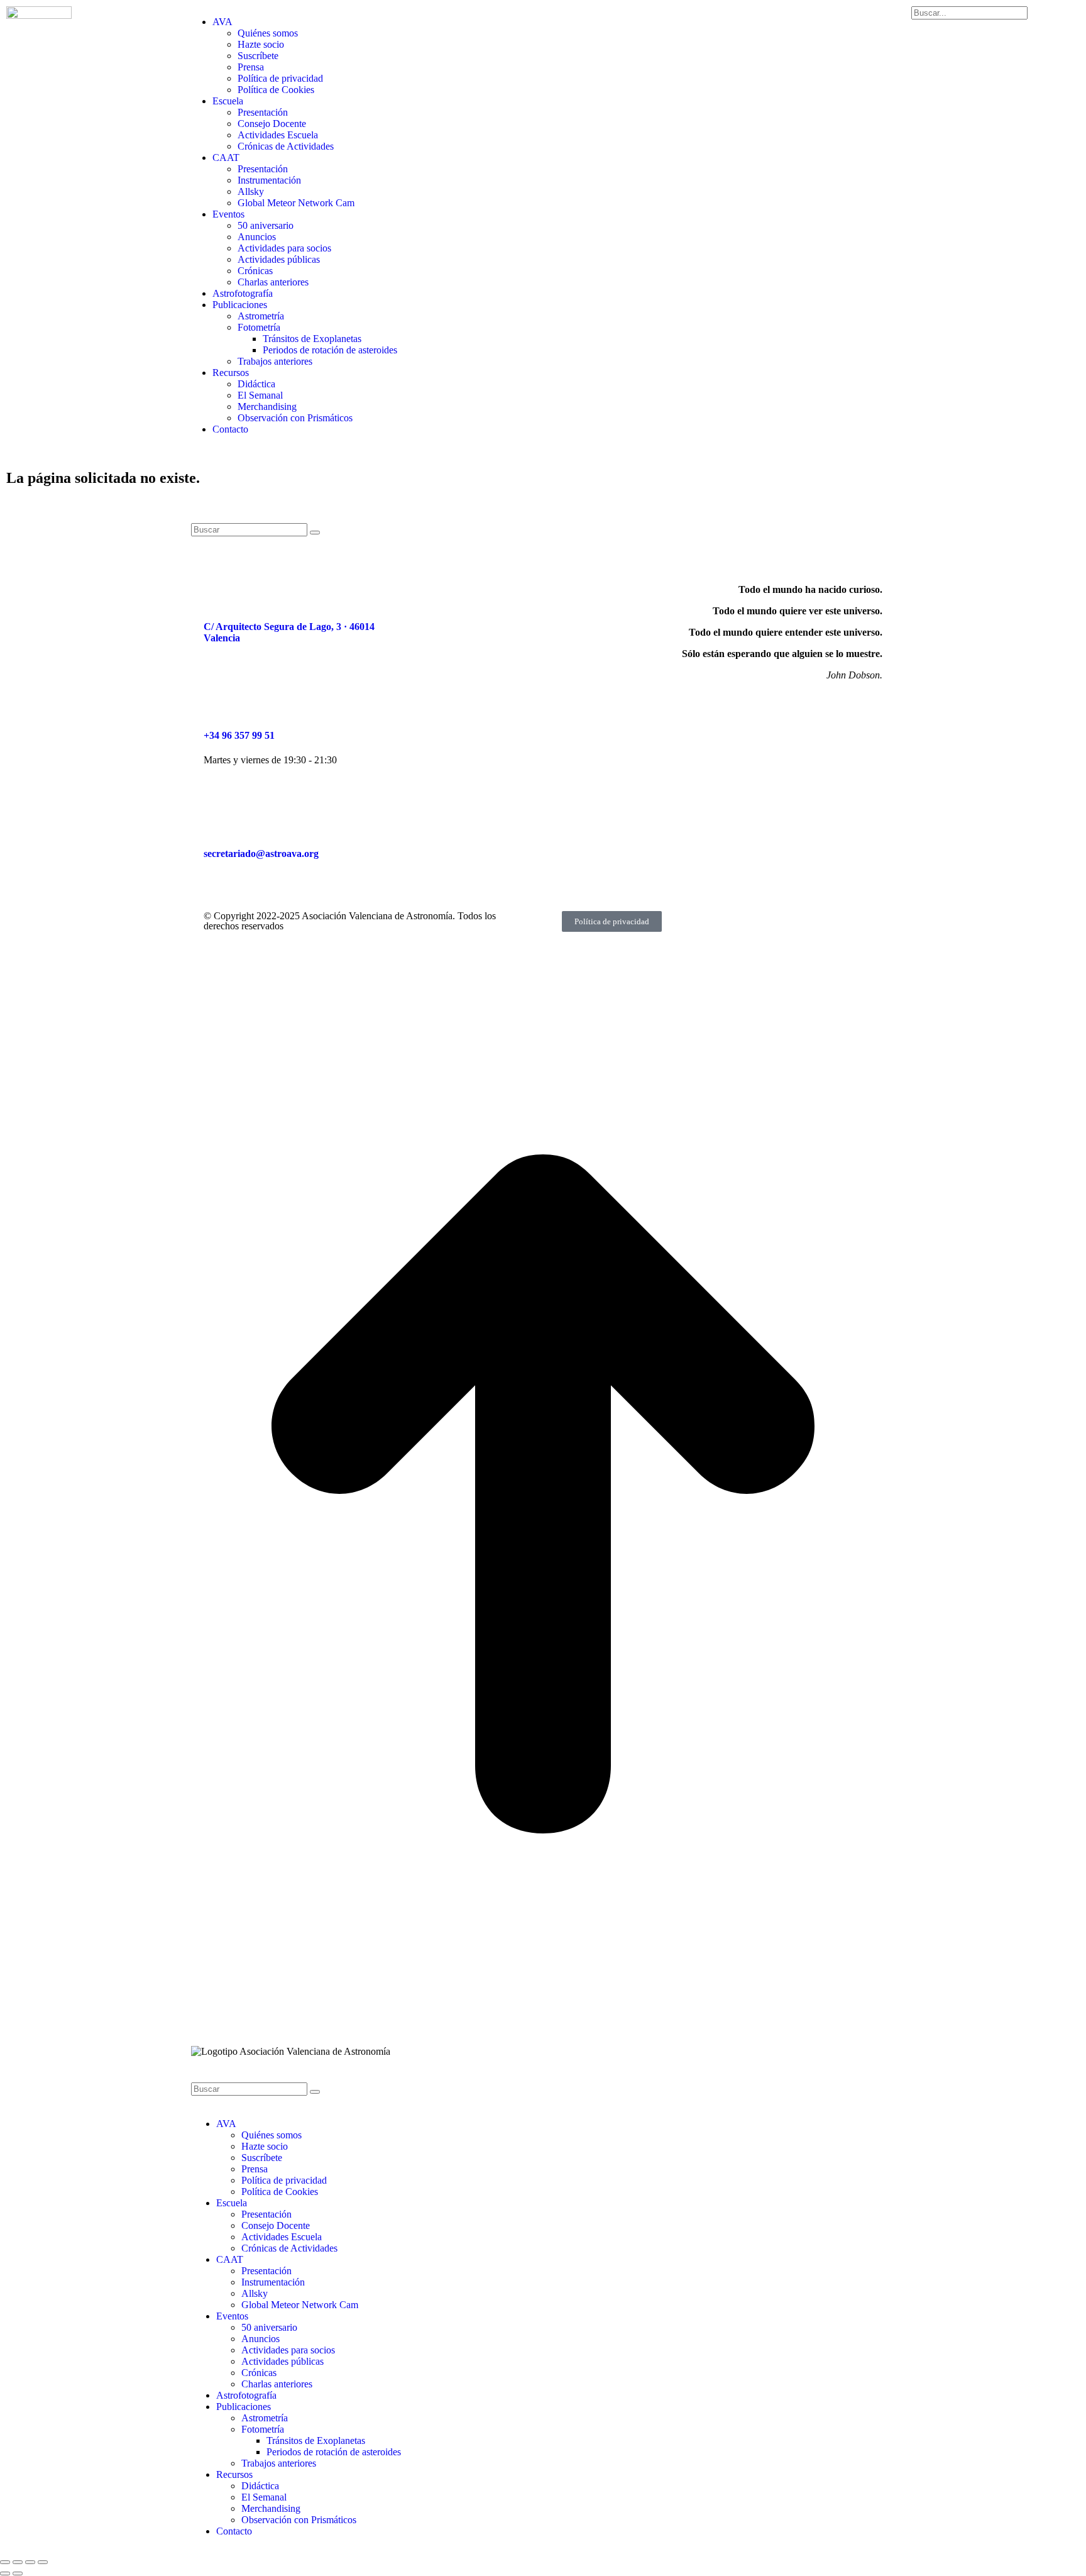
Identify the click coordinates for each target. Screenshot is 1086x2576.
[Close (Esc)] (5, 2562)
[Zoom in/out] (43, 2562)
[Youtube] (560, 590)
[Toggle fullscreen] (30, 2562)
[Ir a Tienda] (543, 2034)
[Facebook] (458, 590)
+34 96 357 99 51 (239, 735)
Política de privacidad (612, 921)
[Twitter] (526, 590)
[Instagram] (492, 590)
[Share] (18, 2562)
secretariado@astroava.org (261, 854)
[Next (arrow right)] (18, 2573)
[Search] (315, 533)
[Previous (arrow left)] (5, 2573)
